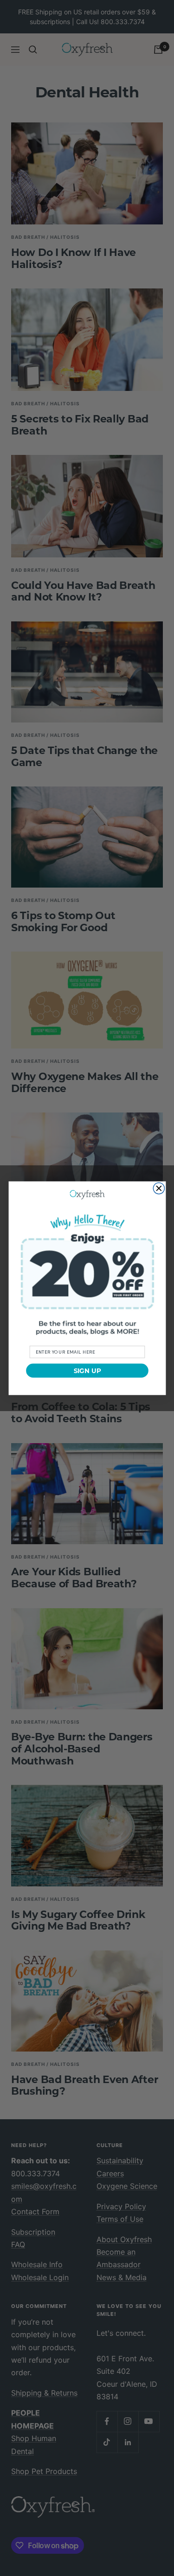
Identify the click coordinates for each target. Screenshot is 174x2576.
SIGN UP (87, 1370)
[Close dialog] (159, 1188)
